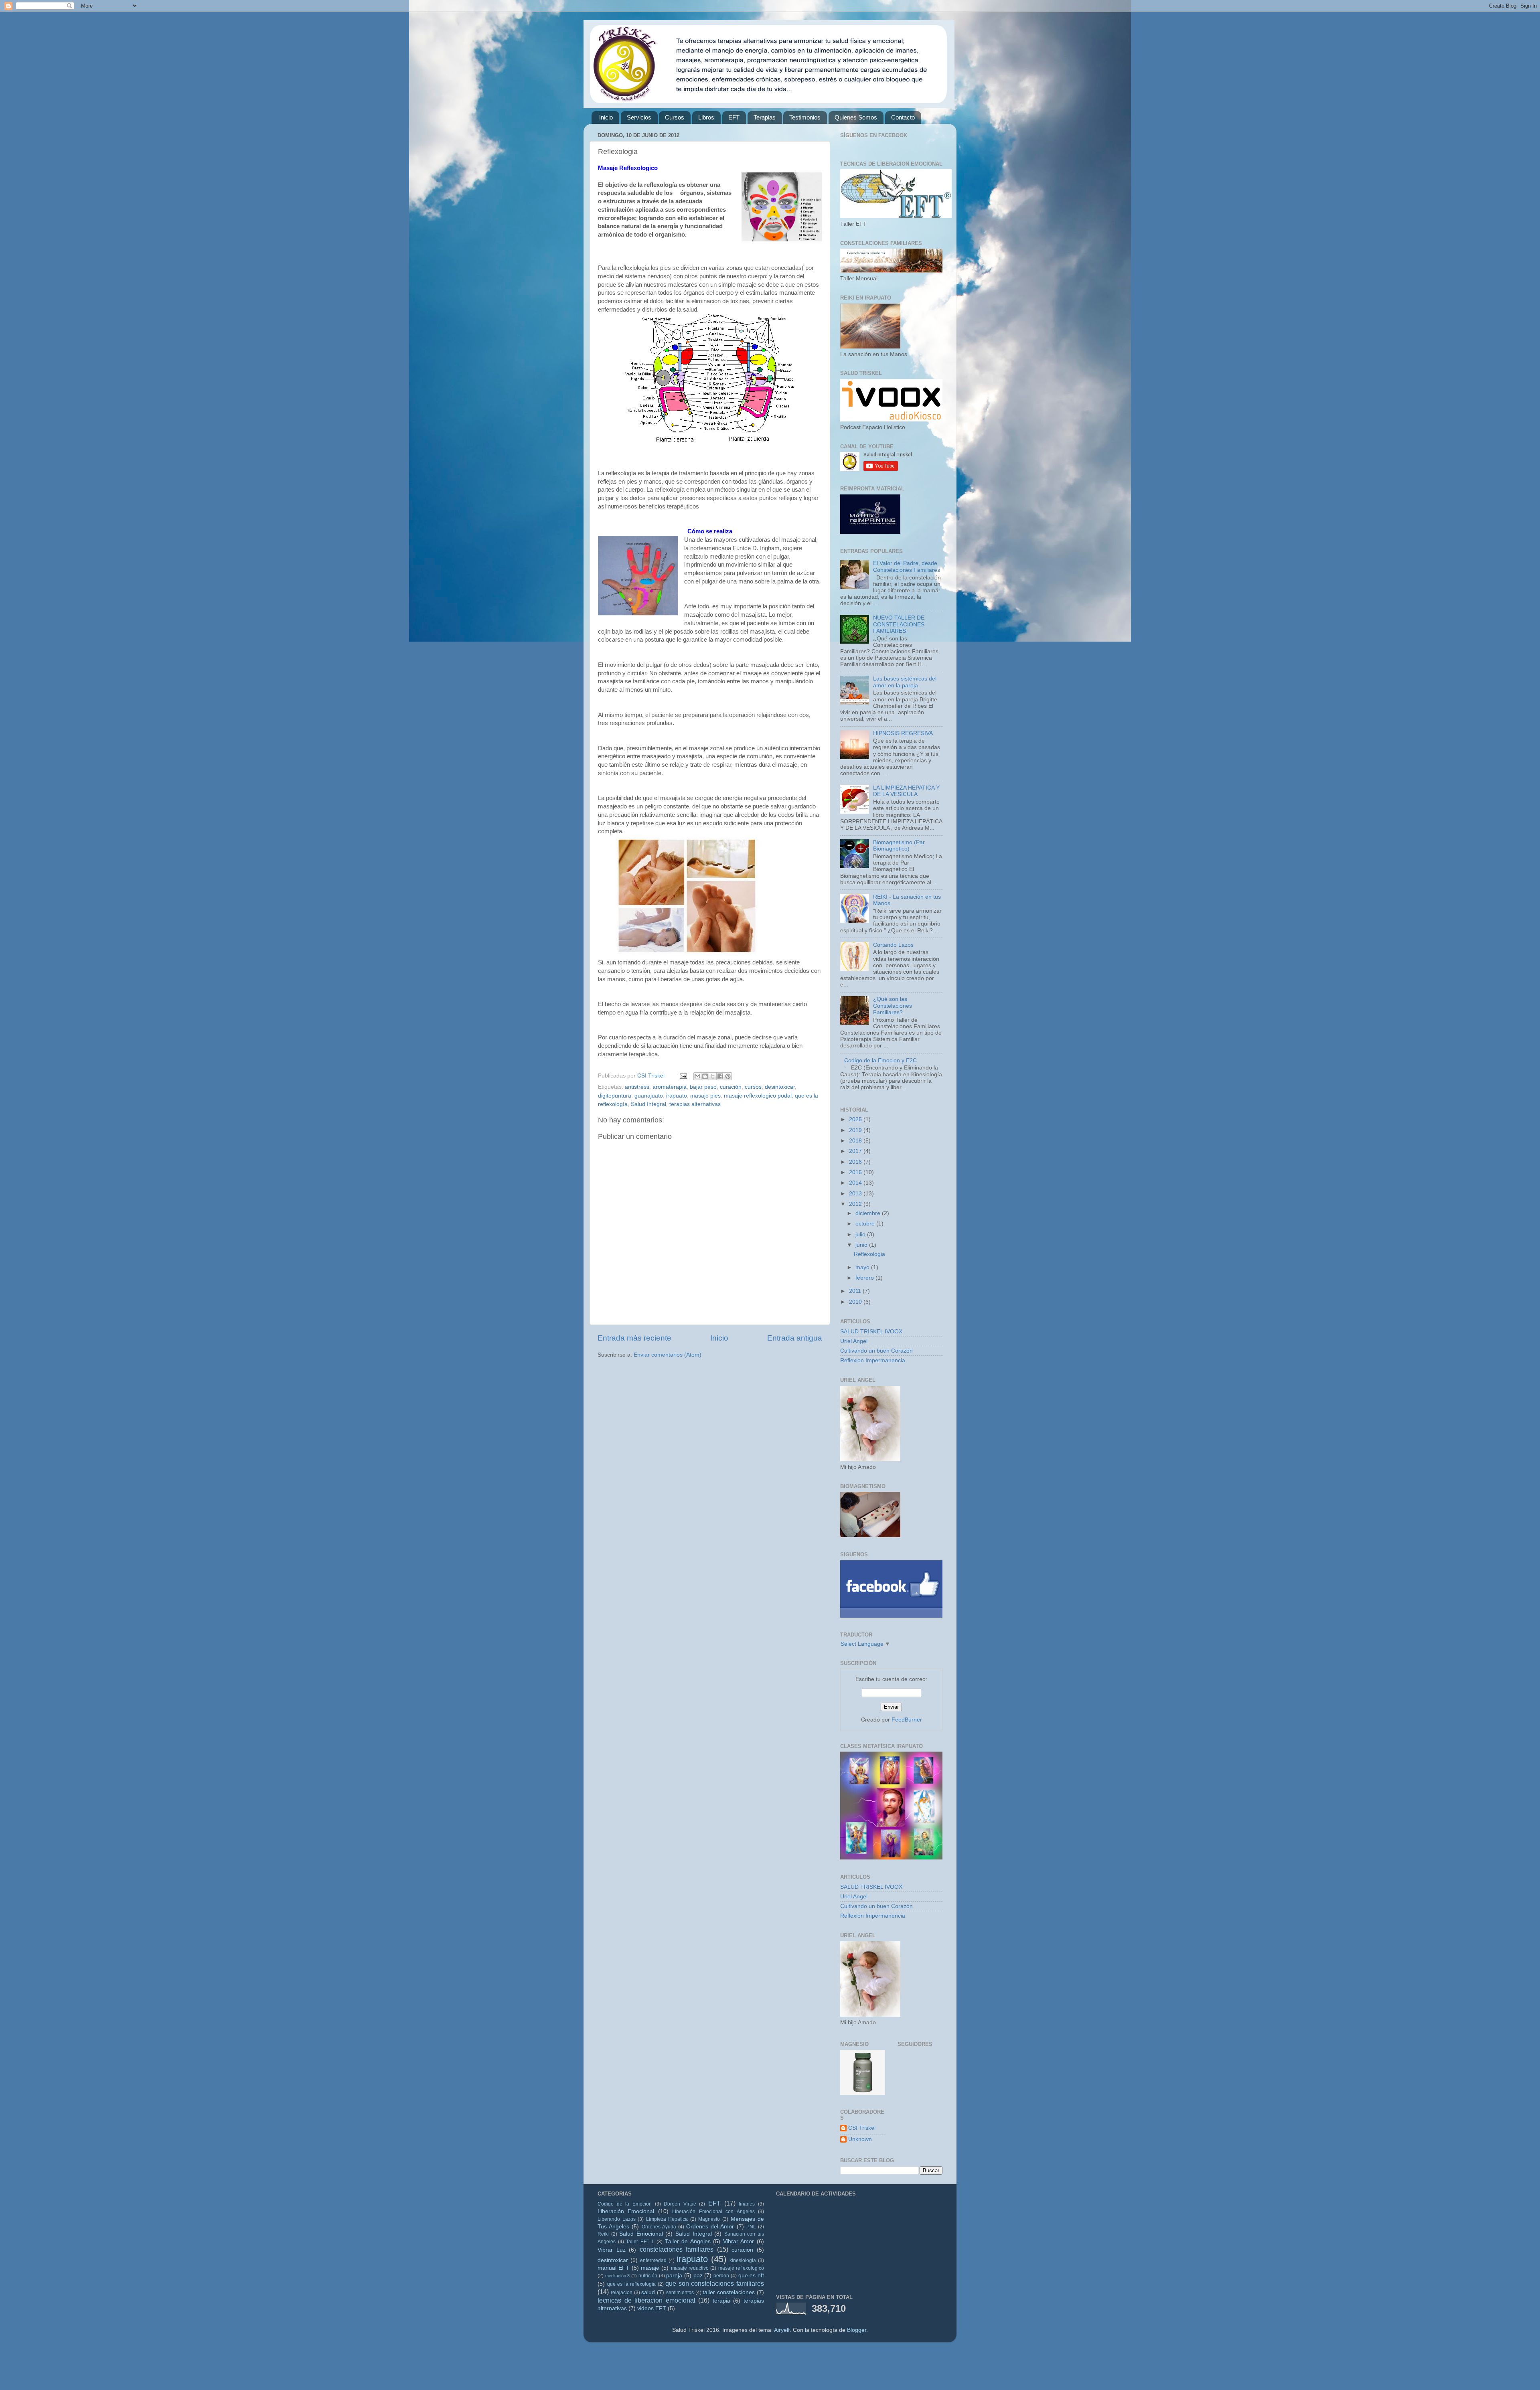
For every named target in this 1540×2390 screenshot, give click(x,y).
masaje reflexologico (741, 2268)
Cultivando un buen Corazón (876, 1351)
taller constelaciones (729, 2292)
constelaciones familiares (677, 2249)
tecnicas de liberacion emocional (646, 2300)
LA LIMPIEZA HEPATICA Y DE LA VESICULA (906, 791)
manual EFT (613, 2268)
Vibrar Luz (612, 2250)
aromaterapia (670, 1087)
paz (698, 2276)
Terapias (765, 117)
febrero (865, 1278)
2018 (856, 1141)
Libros (706, 117)
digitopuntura (615, 1096)
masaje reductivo (690, 2268)
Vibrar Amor (739, 2241)
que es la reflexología (632, 2284)
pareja (674, 2276)
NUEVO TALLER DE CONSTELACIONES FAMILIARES (899, 624)
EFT (734, 117)
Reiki (603, 2234)
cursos (753, 1087)
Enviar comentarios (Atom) (668, 1355)
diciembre (869, 1213)
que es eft (751, 2276)
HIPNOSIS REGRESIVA (903, 733)
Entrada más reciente (634, 1338)
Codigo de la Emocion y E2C (880, 1060)
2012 (856, 1204)
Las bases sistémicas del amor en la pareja (905, 682)
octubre (866, 1224)
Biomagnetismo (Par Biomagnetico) (899, 846)
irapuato (677, 1096)
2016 (856, 1162)
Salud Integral (648, 1104)
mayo (863, 1267)
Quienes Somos (856, 117)
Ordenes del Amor (710, 2227)
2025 (856, 1119)
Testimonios (805, 117)
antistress (637, 1087)
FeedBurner (907, 1720)
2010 (856, 1302)
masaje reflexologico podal (758, 1096)
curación (731, 1087)
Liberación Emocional (626, 2211)
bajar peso (703, 1087)
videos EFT (652, 2308)
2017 (856, 1151)
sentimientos (680, 2293)
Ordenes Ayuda (659, 2227)
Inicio (606, 117)
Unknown (860, 2139)
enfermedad (653, 2260)
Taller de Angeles (688, 2241)
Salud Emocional (641, 2234)
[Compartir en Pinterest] (728, 1076)
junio (862, 1245)
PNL (751, 2227)
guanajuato (649, 1096)
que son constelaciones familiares (715, 2283)
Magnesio (709, 2219)
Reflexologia (869, 1254)
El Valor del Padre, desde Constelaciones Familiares (907, 566)
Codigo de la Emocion (625, 2204)
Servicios (639, 117)
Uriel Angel (854, 1341)
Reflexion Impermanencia (873, 1360)
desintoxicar (780, 1087)
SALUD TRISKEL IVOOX (871, 1332)
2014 (856, 1183)
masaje (650, 2268)
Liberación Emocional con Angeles (713, 2212)
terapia (721, 2301)
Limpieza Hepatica (667, 2219)
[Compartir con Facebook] (720, 1076)
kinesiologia (743, 2260)
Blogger (857, 2330)
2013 (856, 1194)
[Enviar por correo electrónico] (697, 1076)
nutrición (648, 2276)
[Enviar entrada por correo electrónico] (683, 1076)
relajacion (622, 2293)
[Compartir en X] (713, 1076)
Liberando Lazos (617, 2219)
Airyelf (782, 2330)
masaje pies (705, 1096)
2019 (856, 1130)
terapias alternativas (695, 1104)
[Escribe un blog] (705, 1076)
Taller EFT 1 (640, 2242)
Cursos (675, 117)
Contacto (903, 117)
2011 (856, 1291)
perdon (721, 2276)
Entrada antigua (795, 1338)
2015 (856, 1172)
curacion (742, 2250)
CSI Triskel (862, 2128)
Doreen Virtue (680, 2204)
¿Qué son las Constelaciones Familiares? (893, 1006)
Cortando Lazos (893, 945)
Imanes (747, 2204)
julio (861, 1234)
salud (648, 2292)
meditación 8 (618, 2276)
